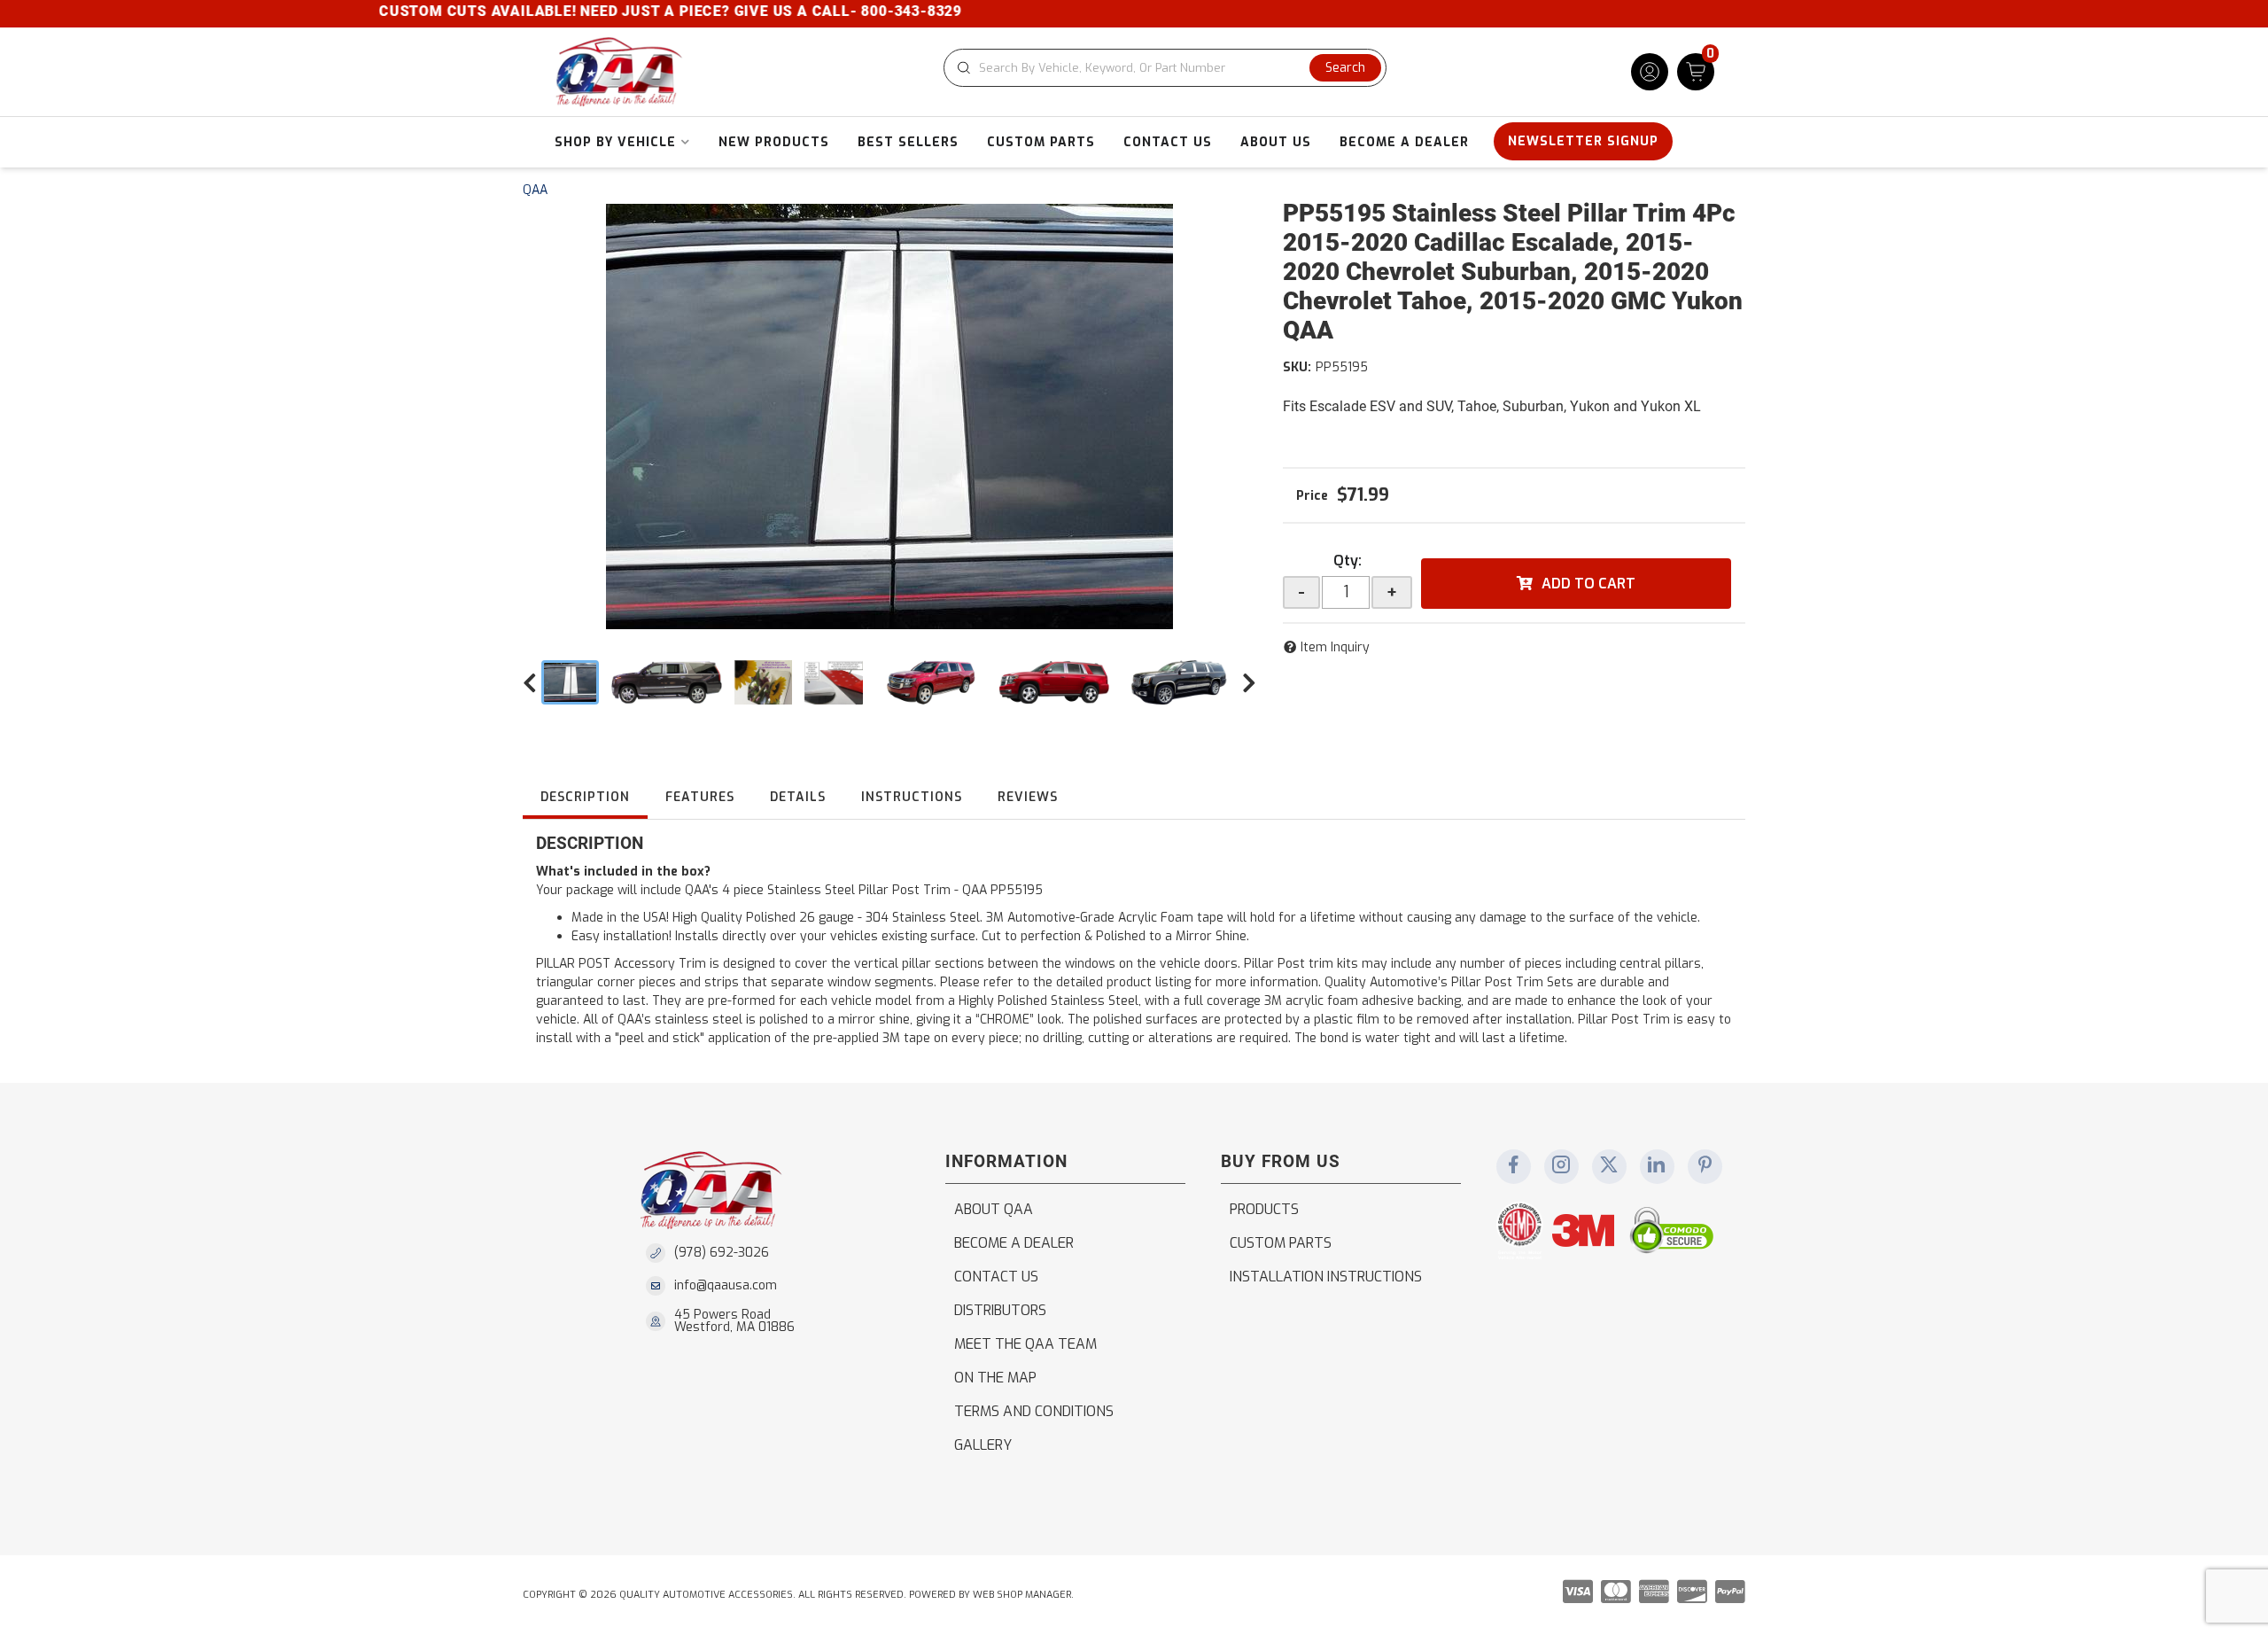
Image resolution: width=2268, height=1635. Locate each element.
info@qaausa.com (726, 1286)
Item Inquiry (1335, 647)
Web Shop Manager (1022, 1595)
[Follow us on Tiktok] (1657, 1166)
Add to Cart (1588, 584)
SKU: (1297, 367)
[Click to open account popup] (1650, 72)
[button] (1165, 68)
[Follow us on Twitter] (1609, 1166)
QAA (535, 190)
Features (700, 797)
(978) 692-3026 (722, 1253)
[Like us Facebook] (1513, 1166)
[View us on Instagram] (1561, 1166)
